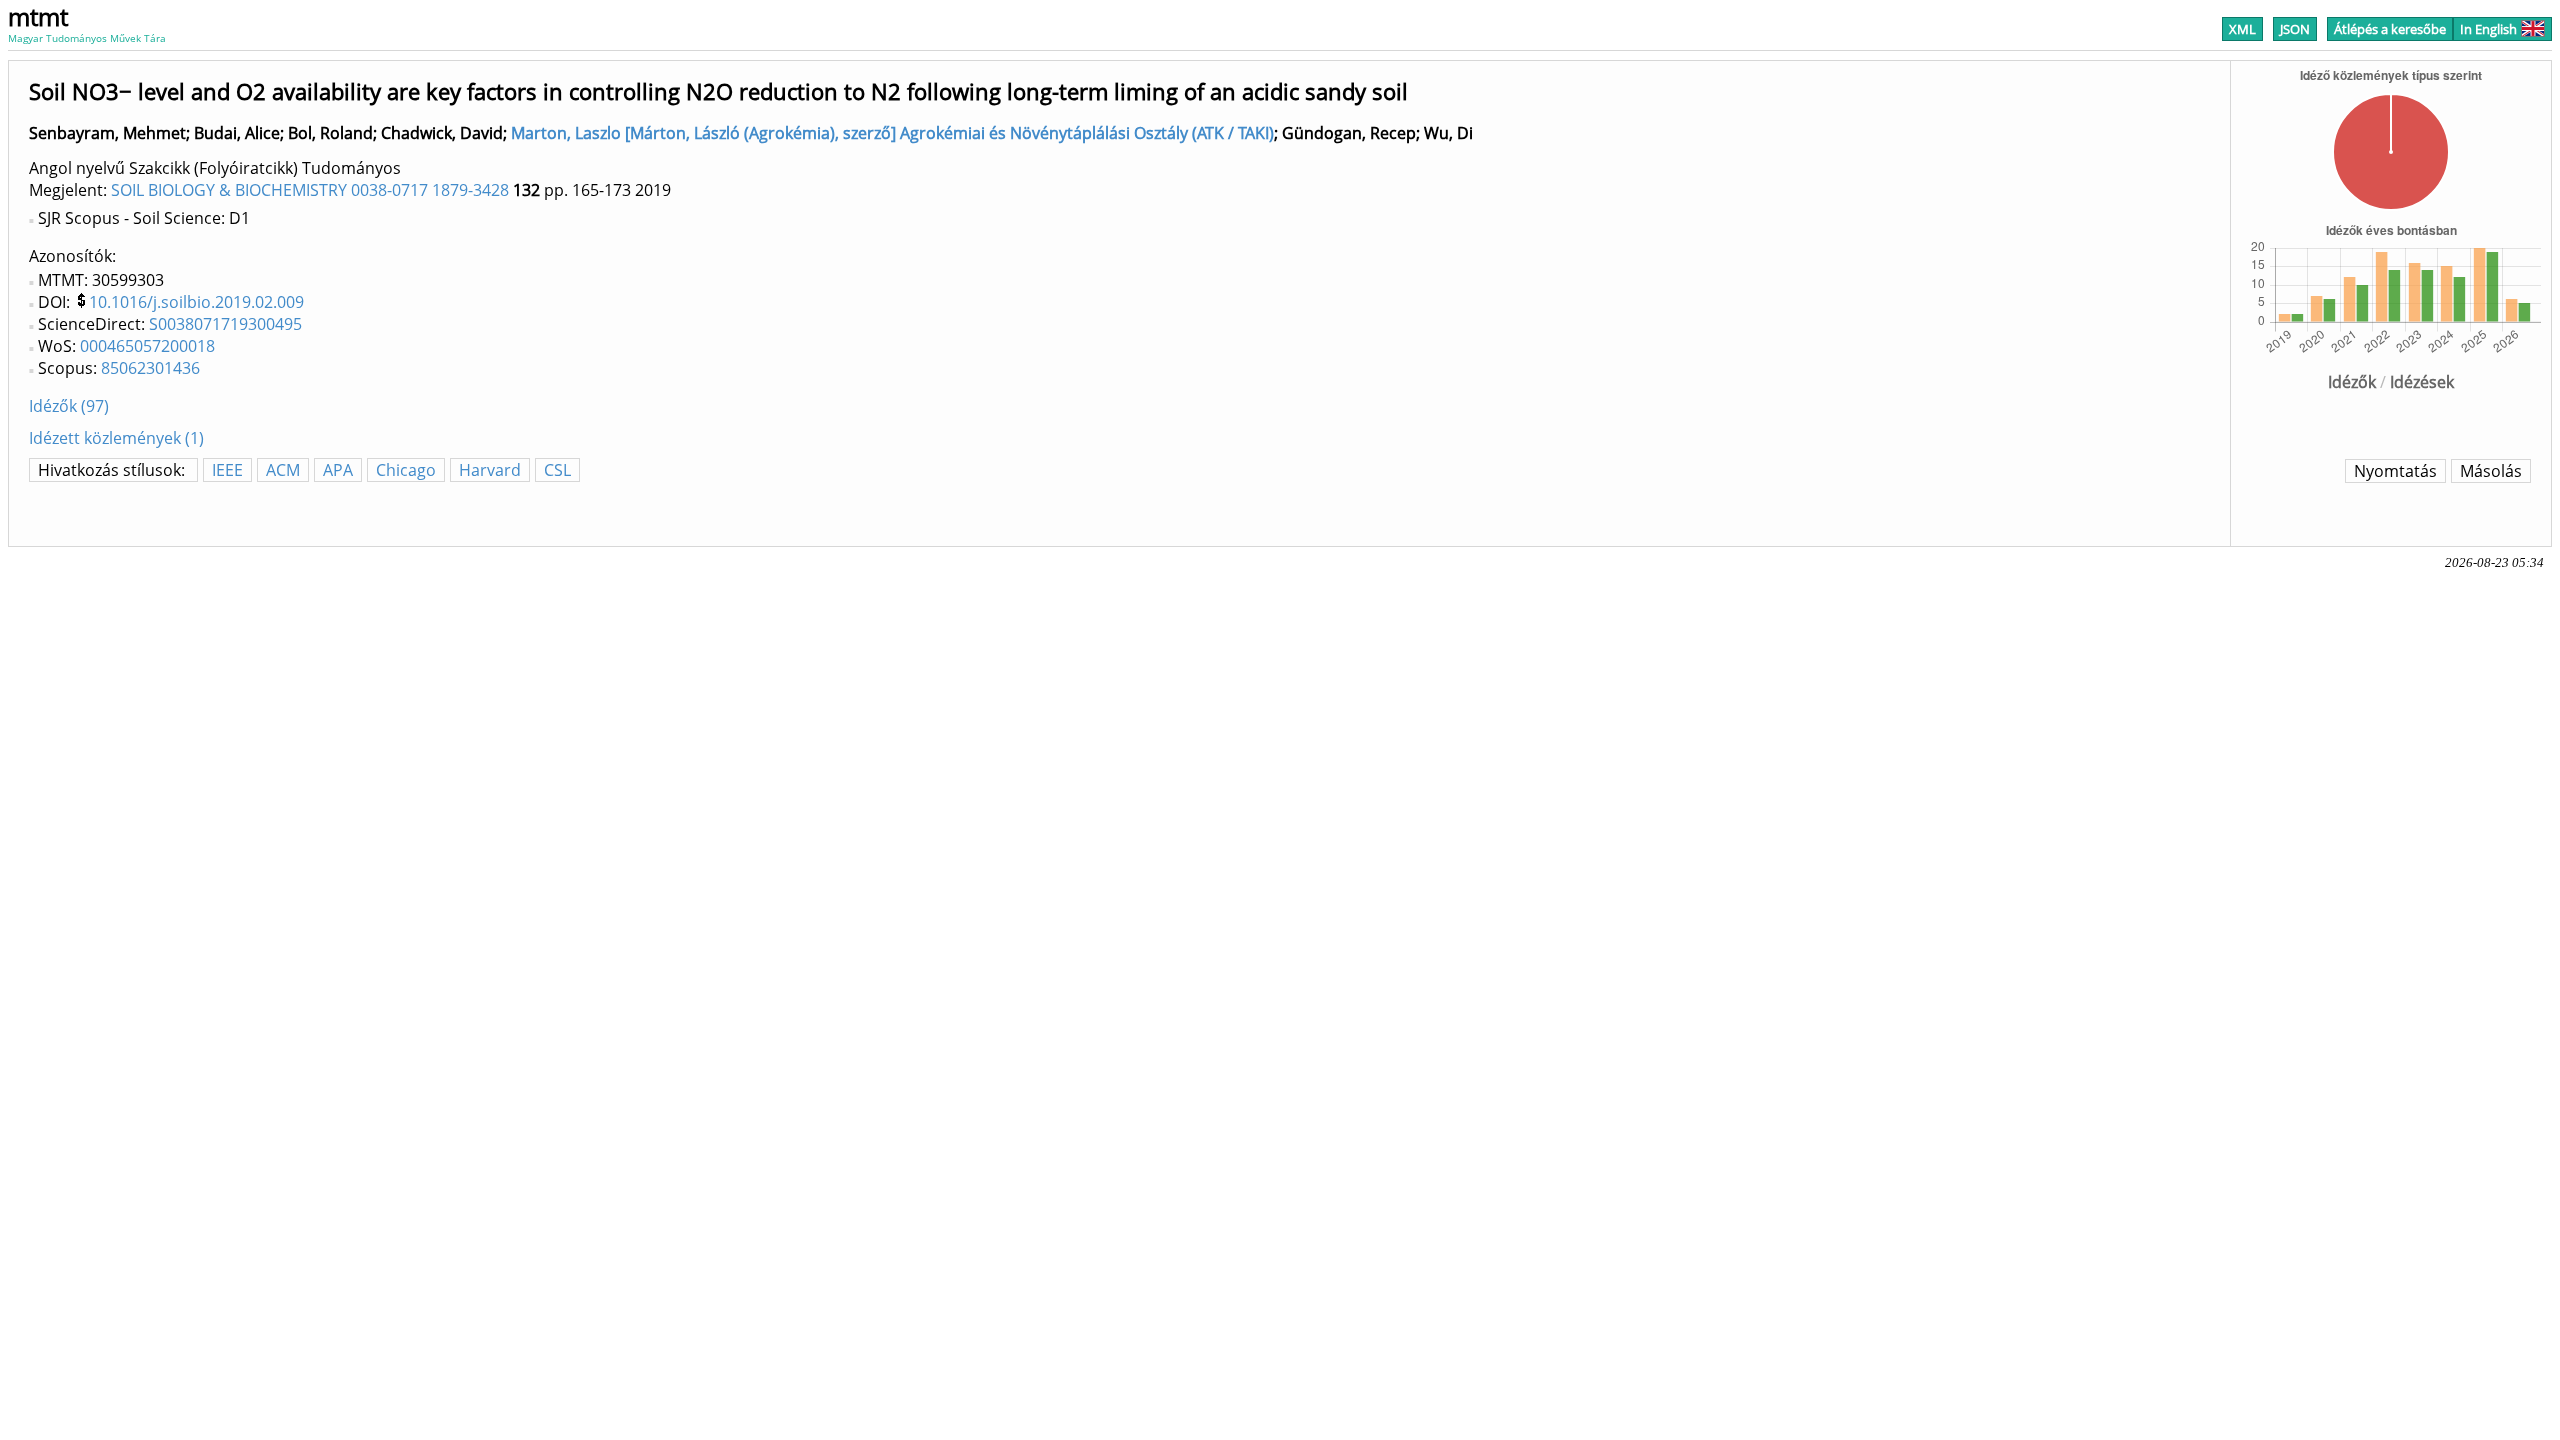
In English (2488, 29)
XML (2242, 29)
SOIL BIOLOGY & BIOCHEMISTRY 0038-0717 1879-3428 (310, 190)
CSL (557, 470)
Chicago (406, 470)
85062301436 (150, 368)
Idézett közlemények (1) (116, 438)
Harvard (490, 470)
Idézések (2422, 382)
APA (338, 470)
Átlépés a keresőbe (2390, 29)
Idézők (2352, 382)
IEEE (227, 470)
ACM (283, 470)
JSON (2295, 29)
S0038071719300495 (225, 324)
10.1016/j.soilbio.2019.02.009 (196, 302)
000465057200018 (147, 346)
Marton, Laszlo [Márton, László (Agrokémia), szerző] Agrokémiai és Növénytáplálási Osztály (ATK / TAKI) (892, 133)
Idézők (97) (69, 406)
